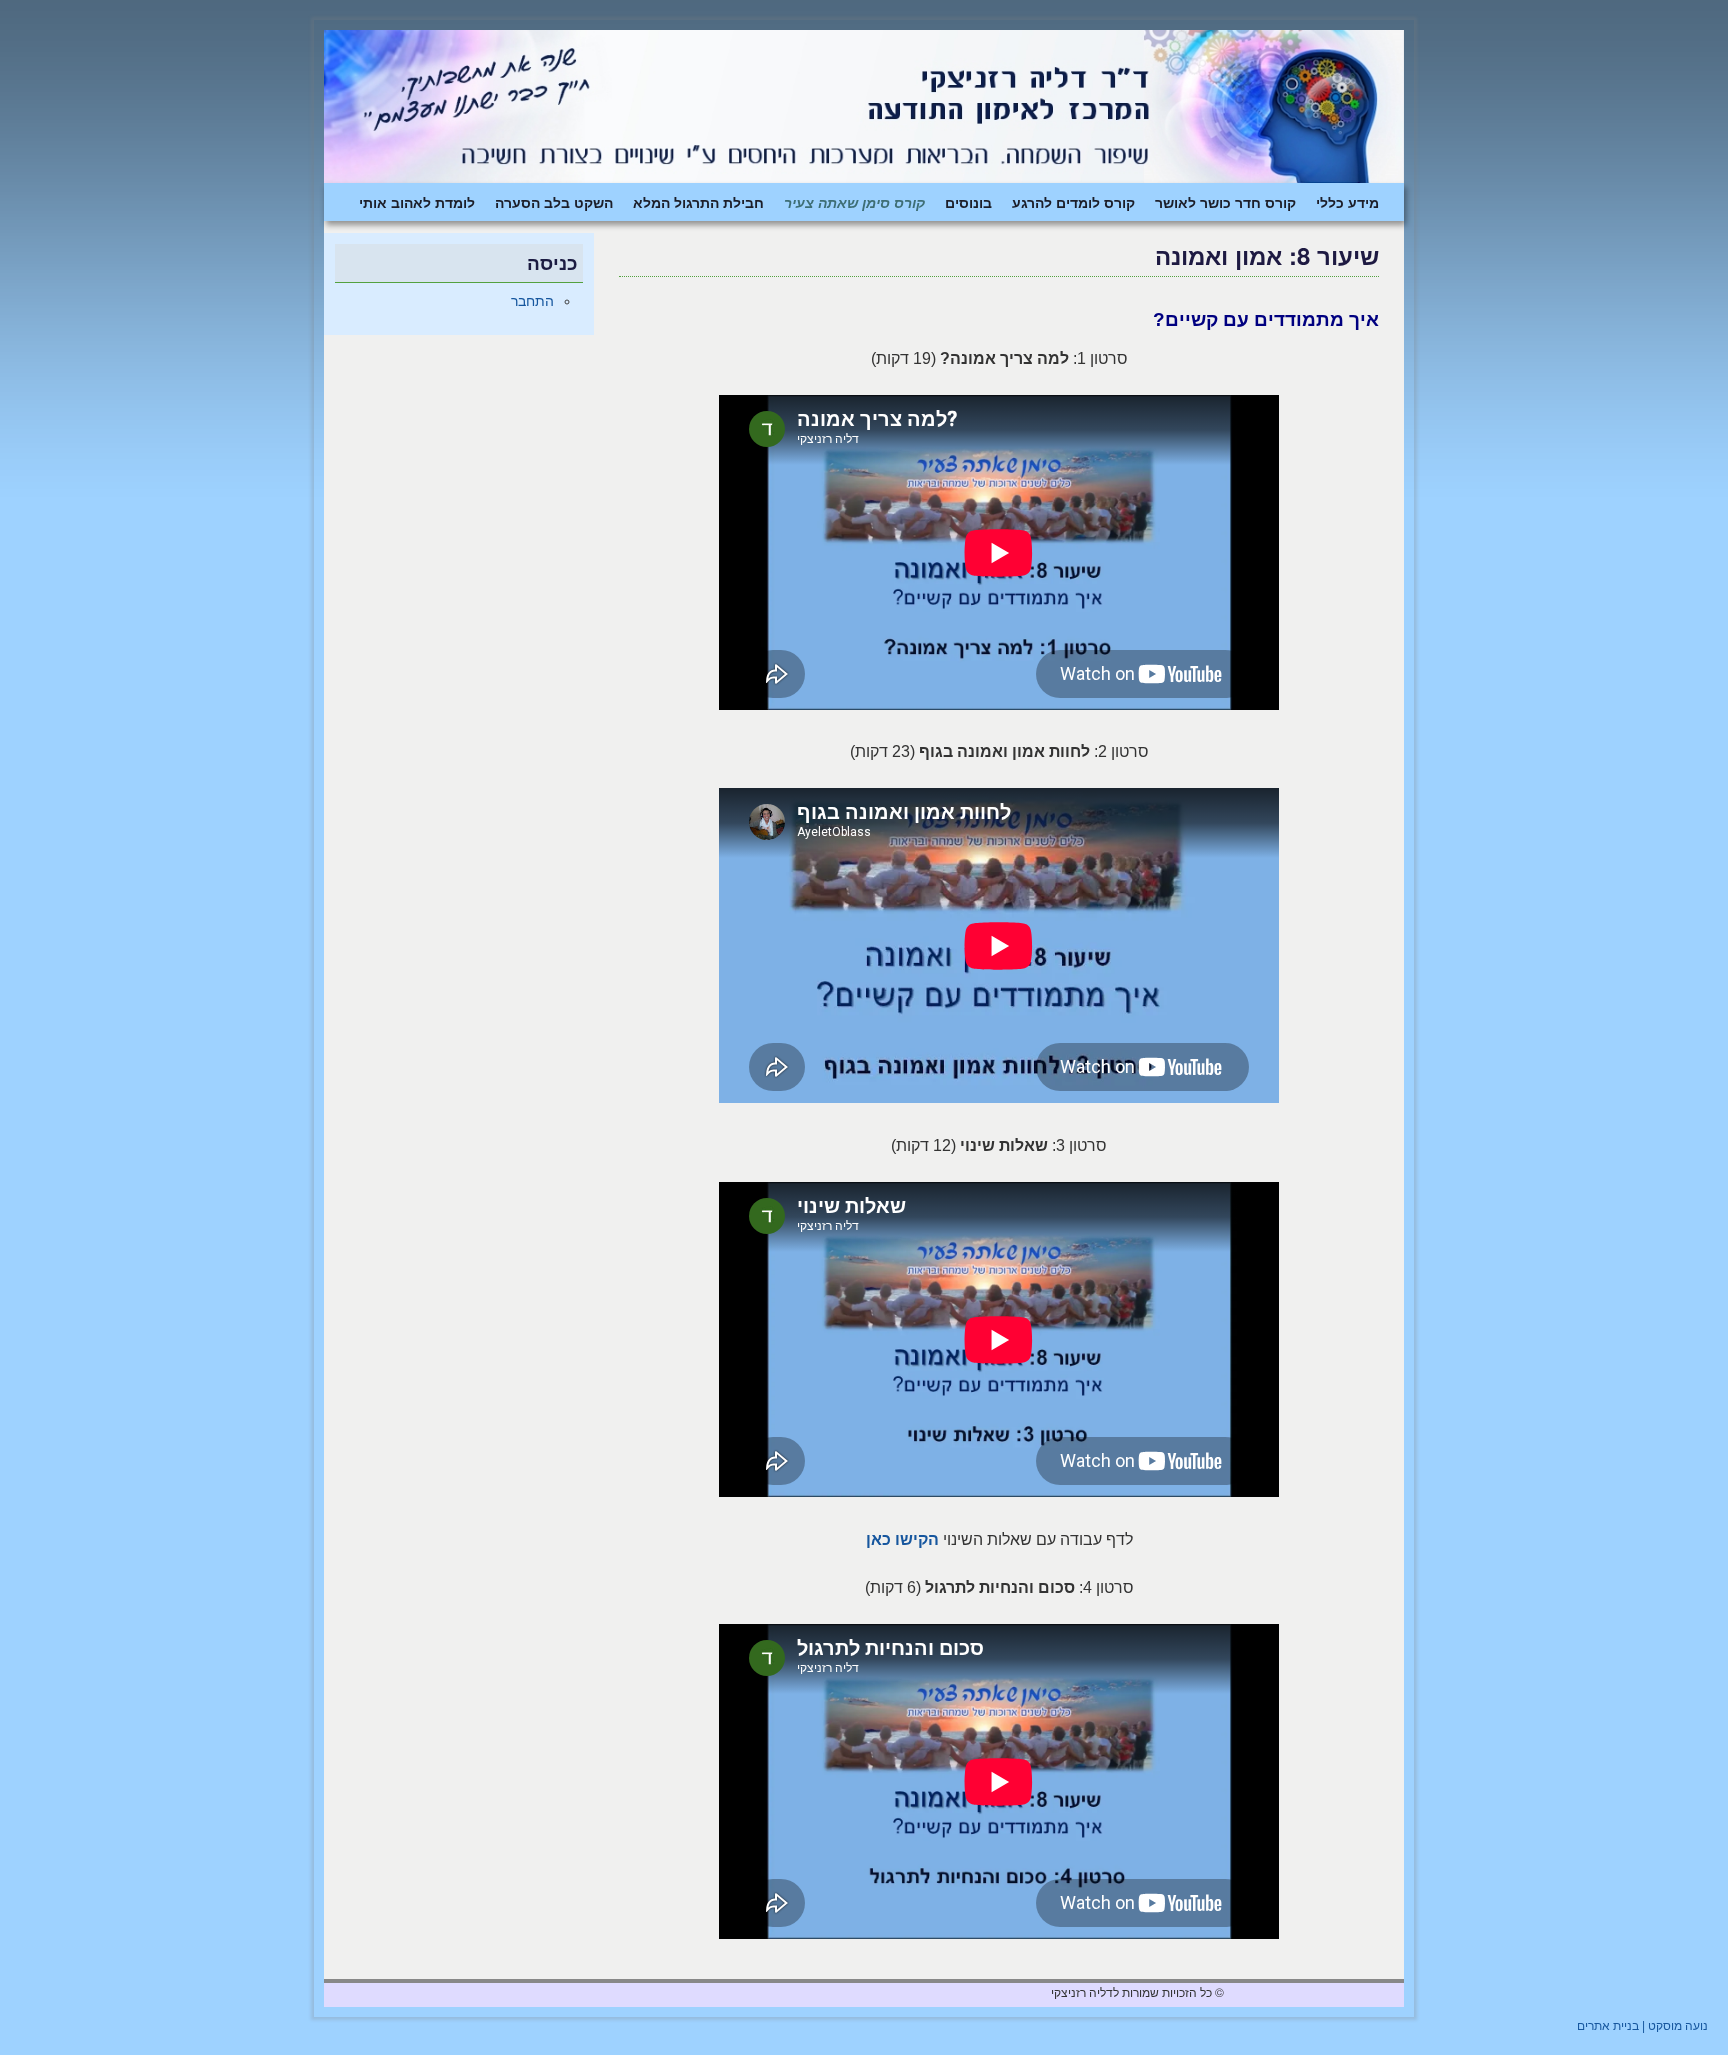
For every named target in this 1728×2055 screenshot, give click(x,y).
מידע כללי (1347, 202)
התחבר (532, 301)
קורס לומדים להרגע (1073, 202)
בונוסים (968, 202)
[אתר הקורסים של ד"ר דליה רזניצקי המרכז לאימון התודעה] (864, 106)
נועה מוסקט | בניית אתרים (1642, 2026)
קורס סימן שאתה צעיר (854, 202)
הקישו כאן (902, 1539)
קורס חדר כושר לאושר (1225, 202)
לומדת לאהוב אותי (417, 202)
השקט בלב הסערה (554, 202)
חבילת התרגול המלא (698, 202)
